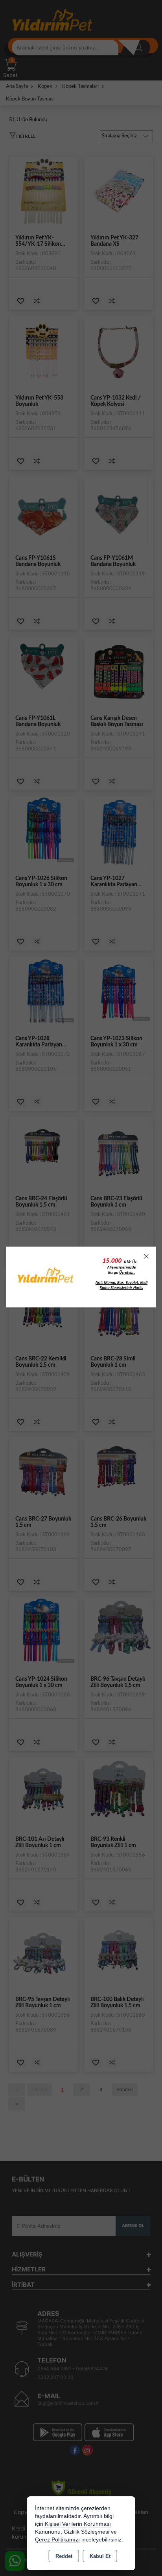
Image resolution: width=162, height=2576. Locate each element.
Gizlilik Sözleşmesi (87, 2532)
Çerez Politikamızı (57, 2540)
